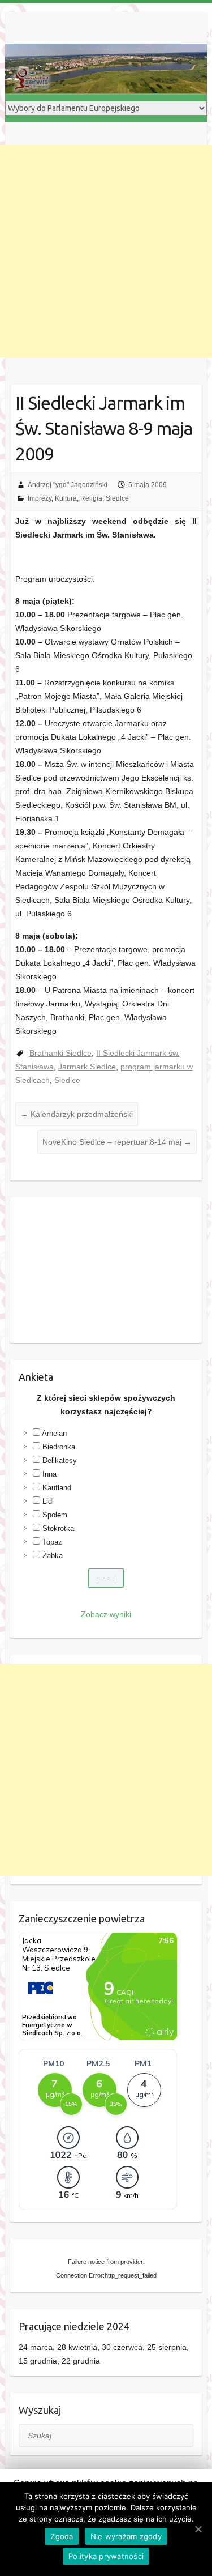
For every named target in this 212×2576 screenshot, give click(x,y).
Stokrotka (58, 1528)
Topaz (52, 1542)
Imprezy (40, 498)
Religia (91, 498)
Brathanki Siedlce (60, 1053)
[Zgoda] (198, 2529)
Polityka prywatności (106, 2556)
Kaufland (57, 1488)
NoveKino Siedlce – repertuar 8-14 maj (117, 1142)
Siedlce (117, 498)
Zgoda (62, 2536)
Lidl (48, 1501)
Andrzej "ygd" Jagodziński (68, 485)
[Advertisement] (106, 251)
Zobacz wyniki (106, 1614)
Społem (55, 1515)
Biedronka (59, 1447)
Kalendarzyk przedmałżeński (77, 1114)
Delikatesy (60, 1460)
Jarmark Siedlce (87, 1067)
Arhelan (54, 1433)
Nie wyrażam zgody (126, 2536)
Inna (49, 1474)
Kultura (66, 498)
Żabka (53, 1556)
